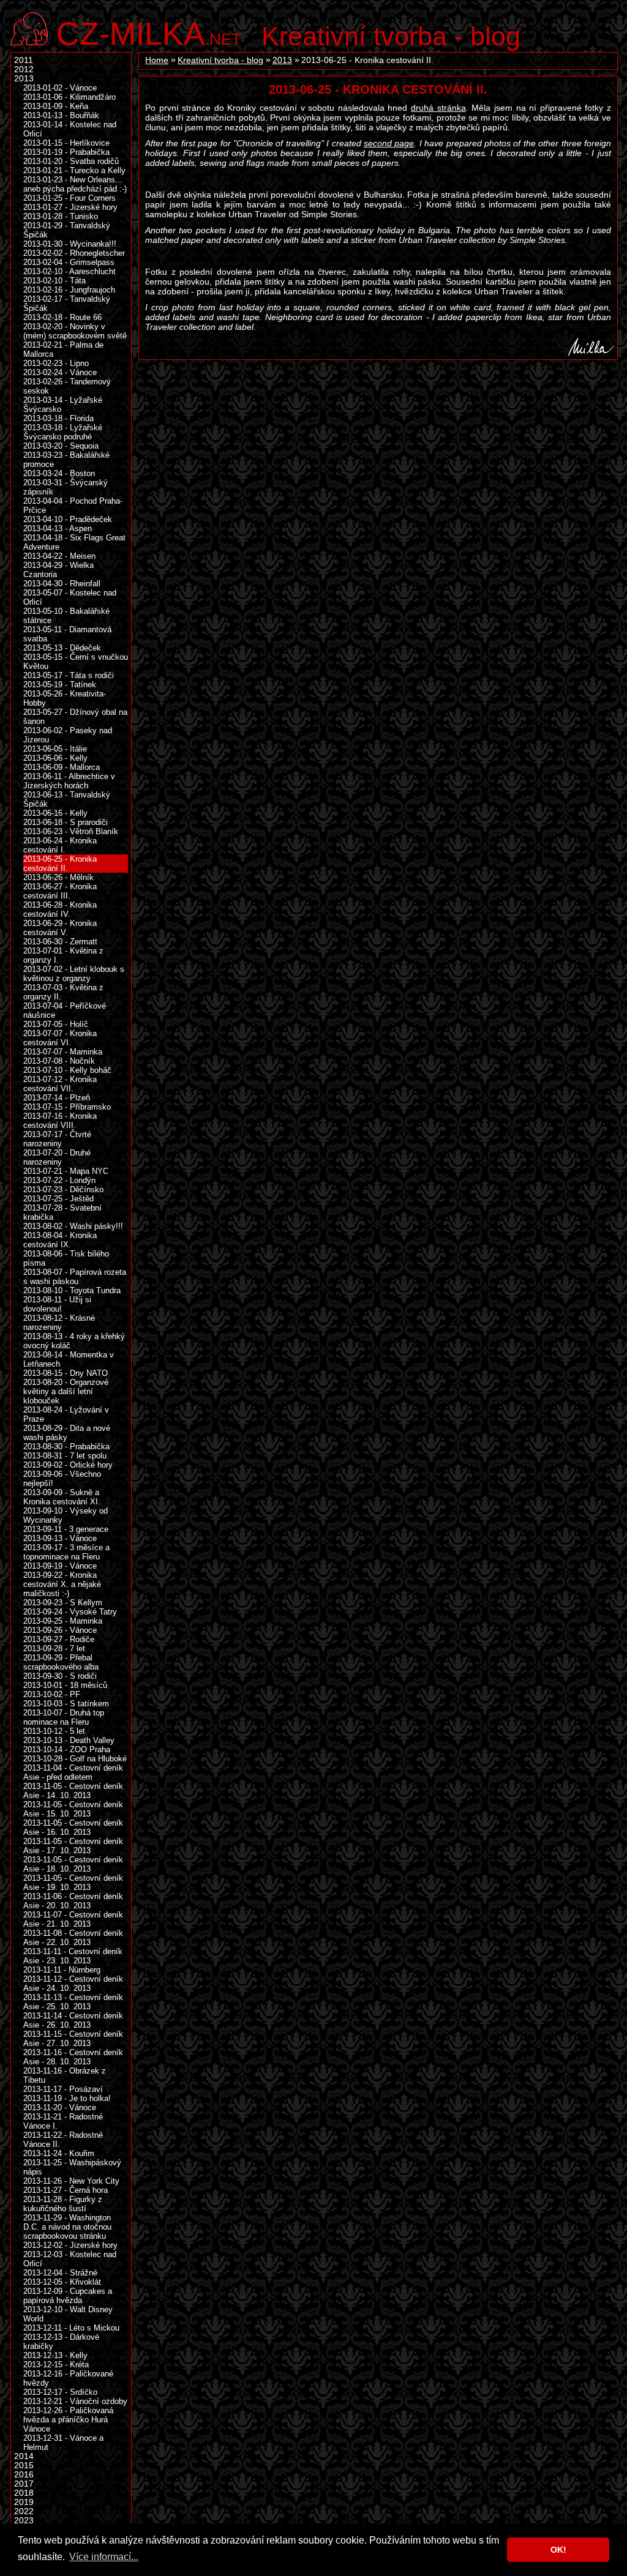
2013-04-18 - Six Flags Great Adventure (74, 542)
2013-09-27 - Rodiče (59, 1639)
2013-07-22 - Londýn (59, 1180)
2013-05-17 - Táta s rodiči (69, 675)
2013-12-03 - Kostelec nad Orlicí (70, 2259)
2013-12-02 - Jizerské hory (70, 2245)
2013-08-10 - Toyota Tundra (72, 1290)
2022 (24, 2511)
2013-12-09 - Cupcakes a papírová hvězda (68, 2296)
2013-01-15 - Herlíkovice (66, 143)
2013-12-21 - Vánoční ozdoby (75, 2401)
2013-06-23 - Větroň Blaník (71, 831)
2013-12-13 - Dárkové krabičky (61, 2342)
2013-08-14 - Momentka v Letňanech (69, 1359)
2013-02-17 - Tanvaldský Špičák (67, 304)
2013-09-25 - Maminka (63, 1621)
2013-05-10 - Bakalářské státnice (66, 616)
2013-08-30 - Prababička (66, 1447)
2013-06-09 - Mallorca (62, 767)
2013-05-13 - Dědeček (62, 648)
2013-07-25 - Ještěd (58, 1199)
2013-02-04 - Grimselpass (69, 262)
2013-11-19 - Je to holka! (67, 2098)
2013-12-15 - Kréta (56, 2365)
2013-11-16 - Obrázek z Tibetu (65, 2075)
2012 (24, 69)
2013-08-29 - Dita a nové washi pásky (67, 1433)
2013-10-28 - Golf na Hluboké (75, 1759)
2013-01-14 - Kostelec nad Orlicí (70, 129)
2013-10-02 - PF (52, 1694)
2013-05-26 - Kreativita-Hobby (65, 698)
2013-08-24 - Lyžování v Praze (66, 1414)
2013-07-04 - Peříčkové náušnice (65, 1010)
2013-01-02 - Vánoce (60, 88)
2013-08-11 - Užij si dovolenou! (57, 1304)
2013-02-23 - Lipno (56, 363)
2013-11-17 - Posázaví (63, 2089)
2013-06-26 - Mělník (58, 877)
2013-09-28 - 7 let (54, 1648)
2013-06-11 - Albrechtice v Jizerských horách (69, 781)
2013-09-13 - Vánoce (60, 1538)
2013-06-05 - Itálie (55, 749)
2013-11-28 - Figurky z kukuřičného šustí (63, 2204)
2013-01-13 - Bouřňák (61, 115)
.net (149, 32)
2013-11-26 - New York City (71, 2181)
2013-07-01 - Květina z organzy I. (63, 955)
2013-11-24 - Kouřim (59, 2153)
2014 (24, 2456)
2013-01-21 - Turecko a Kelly (74, 170)
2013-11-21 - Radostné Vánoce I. (63, 2121)
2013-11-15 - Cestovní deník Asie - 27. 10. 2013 (73, 2039)
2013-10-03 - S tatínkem (66, 1704)
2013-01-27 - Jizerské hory (70, 207)
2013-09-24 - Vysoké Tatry (70, 1612)
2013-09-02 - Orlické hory (68, 1465)
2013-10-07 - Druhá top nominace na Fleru (64, 1717)
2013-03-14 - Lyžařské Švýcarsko (63, 405)
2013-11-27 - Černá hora (66, 2190)
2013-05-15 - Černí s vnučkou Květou (76, 662)
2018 (24, 2493)
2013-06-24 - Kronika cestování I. (60, 845)
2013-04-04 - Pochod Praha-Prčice (73, 506)
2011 (24, 60)
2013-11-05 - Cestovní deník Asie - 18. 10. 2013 (73, 1864)
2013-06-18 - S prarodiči (66, 822)
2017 (24, 2484)
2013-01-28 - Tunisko (61, 216)
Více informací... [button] (104, 2557)
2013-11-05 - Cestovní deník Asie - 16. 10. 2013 (73, 1827)
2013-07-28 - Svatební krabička (62, 1212)
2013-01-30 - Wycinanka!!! (70, 244)
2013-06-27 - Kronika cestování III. (60, 891)
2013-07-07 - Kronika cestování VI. (60, 1038)
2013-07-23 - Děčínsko (63, 1189)
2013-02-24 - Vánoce (60, 372)
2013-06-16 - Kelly (55, 813)
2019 (24, 2502)
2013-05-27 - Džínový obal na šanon (75, 717)
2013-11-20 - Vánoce (60, 2107)
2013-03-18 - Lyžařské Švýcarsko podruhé (63, 432)
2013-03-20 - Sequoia (61, 446)
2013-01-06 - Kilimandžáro (69, 97)
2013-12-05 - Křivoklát (62, 2282)
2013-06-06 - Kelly (55, 758)
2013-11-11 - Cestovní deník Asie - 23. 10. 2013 (73, 1956)
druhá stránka (438, 108)
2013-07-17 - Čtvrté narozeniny (57, 1139)
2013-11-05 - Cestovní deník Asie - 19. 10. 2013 (73, 1883)
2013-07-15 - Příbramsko (67, 1107)
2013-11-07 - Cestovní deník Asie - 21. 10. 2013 (73, 1919)
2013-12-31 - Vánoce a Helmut (63, 2443)
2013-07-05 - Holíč (56, 1024)
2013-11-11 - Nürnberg (62, 1970)
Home (157, 60)
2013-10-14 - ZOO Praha (67, 1749)
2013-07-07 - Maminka (63, 1052)
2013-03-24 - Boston (59, 473)
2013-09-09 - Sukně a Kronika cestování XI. (62, 1497)
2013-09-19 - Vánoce (60, 1566)
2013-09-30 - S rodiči (60, 1676)
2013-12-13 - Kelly (55, 2355)
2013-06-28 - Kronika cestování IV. (60, 909)
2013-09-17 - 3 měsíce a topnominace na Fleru (66, 1552)
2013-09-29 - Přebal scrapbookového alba (61, 1662)
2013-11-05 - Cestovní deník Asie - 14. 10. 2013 (73, 1791)
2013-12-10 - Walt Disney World (68, 2314)
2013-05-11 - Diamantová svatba (67, 634)
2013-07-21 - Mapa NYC (66, 1171)
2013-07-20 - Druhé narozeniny (57, 1157)
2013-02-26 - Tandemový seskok (67, 386)
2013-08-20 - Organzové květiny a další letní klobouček (66, 1391)
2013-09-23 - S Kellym (63, 1603)
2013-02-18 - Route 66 (62, 317)
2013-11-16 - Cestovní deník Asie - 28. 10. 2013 (73, 2057)
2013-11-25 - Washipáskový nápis (72, 2167)
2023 (24, 2521)
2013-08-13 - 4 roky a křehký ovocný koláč (74, 1341)
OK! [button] (558, 2550)
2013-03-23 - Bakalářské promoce (66, 460)
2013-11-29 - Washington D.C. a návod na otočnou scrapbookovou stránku (67, 2227)
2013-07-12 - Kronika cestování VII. (60, 1084)
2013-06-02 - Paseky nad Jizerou (68, 735)
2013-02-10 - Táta (54, 281)
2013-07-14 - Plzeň (57, 1098)
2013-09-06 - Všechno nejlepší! (62, 1479)
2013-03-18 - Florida (58, 418)
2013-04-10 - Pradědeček (68, 519)
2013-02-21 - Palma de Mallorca (63, 349)
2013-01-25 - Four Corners (69, 198)
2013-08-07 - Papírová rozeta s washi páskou (75, 1277)
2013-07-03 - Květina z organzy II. (63, 992)
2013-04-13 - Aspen (58, 528)
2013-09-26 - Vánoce (60, 1630)
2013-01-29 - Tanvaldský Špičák (67, 230)
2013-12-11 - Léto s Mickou (71, 2328)
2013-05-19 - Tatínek (60, 685)
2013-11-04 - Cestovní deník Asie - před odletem (73, 1772)
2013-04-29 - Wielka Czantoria (58, 570)
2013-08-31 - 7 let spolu (65, 1456)
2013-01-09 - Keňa (56, 106)
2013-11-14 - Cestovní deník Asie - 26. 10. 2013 (73, 2020)
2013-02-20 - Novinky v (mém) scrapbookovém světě (75, 331)
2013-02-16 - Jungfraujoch (69, 290)
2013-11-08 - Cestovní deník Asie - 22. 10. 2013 (73, 1938)
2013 (282, 60)
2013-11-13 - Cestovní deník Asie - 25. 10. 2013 (73, 2002)
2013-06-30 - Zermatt (60, 942)
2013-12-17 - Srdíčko (60, 2392)
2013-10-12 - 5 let (54, 1731)
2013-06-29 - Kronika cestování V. (60, 928)
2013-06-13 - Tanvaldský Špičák (67, 799)
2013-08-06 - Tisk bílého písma (66, 1258)
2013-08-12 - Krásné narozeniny (59, 1323)
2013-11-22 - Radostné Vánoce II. (63, 2140)
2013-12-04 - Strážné (60, 2273)
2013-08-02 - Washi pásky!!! (73, 1226)
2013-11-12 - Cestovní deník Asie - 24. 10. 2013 (73, 1984)
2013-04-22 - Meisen (59, 556)
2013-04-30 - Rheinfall (62, 584)
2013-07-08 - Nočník (59, 1061)
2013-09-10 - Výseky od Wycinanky (66, 1515)
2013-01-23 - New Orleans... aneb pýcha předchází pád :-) (75, 184)
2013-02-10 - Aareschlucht (69, 271)
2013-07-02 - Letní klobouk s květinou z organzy (74, 974)
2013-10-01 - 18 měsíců (65, 1685)
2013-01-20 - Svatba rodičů (71, 161)
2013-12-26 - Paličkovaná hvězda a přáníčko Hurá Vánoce (68, 2420)
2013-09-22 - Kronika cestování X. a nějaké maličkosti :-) (62, 1584)
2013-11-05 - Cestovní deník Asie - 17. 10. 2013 (73, 1846)
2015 (24, 2466)
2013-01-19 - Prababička (66, 152)
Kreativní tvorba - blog (391, 36)
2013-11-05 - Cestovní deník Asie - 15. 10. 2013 (73, 1809)
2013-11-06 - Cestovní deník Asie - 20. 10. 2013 (73, 1901)
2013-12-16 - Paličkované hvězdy (68, 2378)
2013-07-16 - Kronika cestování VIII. (60, 1121)
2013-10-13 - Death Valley (69, 1740)
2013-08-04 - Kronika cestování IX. (60, 1240)
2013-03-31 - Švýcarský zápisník (66, 487)
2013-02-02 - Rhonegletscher (74, 253)
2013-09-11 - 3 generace (66, 1529)
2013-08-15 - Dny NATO (66, 1373)
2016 (24, 2475)
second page (389, 143)
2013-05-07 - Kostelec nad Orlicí (70, 597)
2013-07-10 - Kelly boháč (67, 1070)
